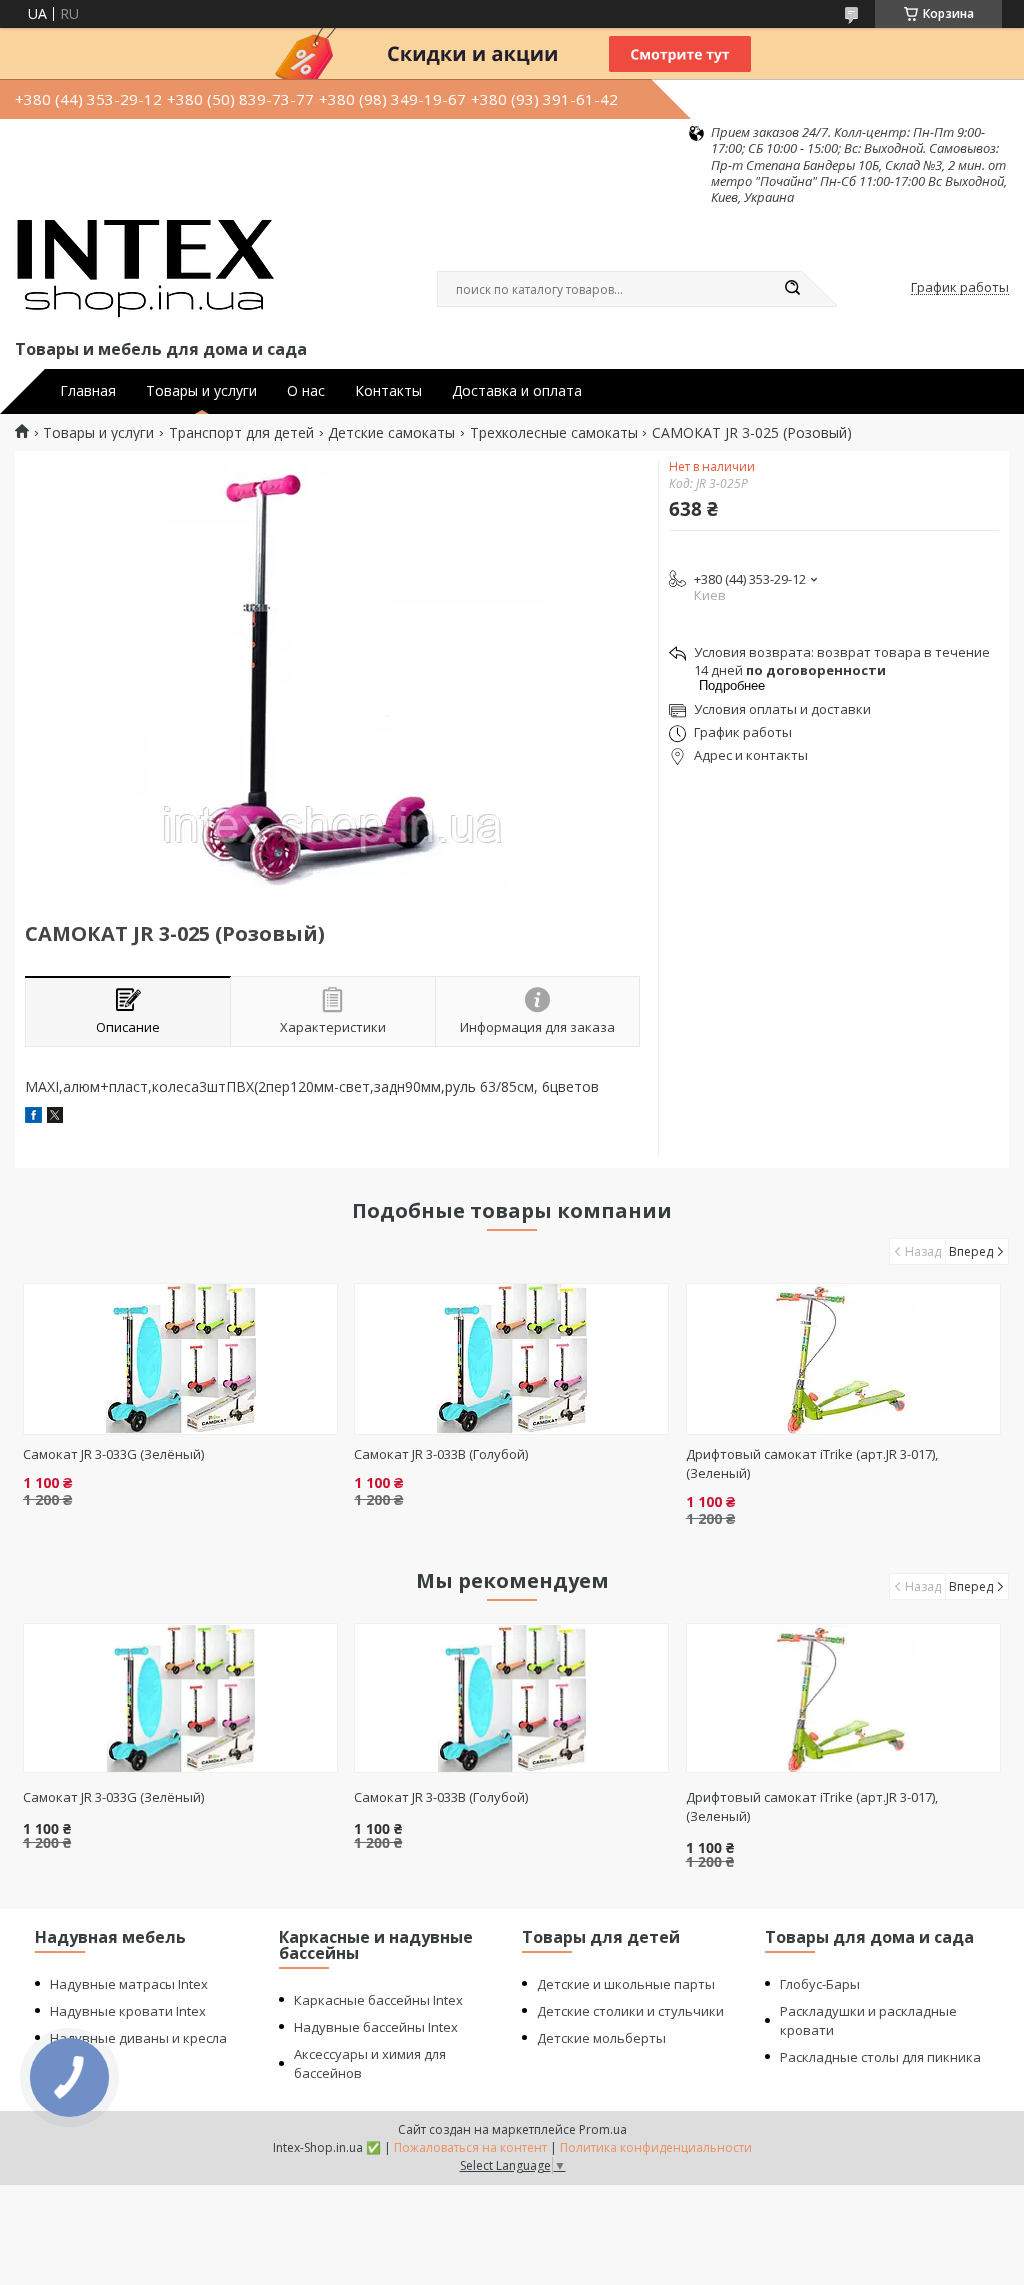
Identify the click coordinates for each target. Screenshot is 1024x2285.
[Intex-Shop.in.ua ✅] (145, 270)
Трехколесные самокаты (554, 433)
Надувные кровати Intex (128, 2011)
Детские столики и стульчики (630, 2011)
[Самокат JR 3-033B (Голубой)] (511, 1359)
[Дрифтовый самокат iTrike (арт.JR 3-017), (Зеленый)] (843, 1359)
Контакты (388, 391)
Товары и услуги (201, 391)
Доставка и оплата (517, 391)
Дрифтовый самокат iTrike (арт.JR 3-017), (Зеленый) (812, 1806)
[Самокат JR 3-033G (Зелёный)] (180, 1359)
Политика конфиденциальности (656, 2147)
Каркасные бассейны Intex (378, 2000)
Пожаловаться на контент (470, 2147)
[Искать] (792, 289)
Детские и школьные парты (626, 1984)
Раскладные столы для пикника (880, 2057)
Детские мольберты (601, 2038)
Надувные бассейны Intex (376, 2027)
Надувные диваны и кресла (138, 2038)
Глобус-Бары (820, 1984)
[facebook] (33, 1117)
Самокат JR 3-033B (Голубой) (441, 1454)
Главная (88, 391)
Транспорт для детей (241, 433)
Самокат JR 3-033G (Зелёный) (113, 1454)
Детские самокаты (391, 433)
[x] (55, 1117)
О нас (306, 391)
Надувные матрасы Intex (129, 1984)
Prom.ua (603, 2129)
